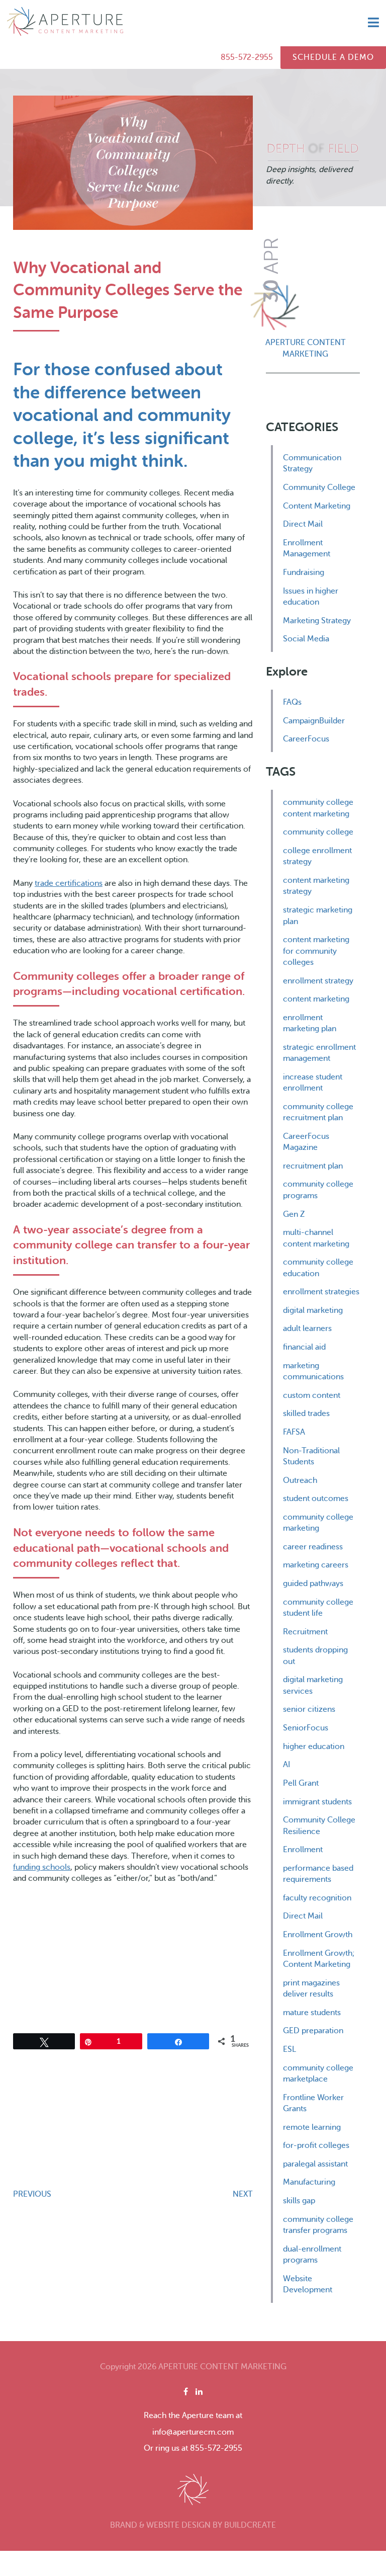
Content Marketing (317, 506)
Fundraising (304, 572)
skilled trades (306, 1414)
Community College (319, 487)
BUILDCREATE (250, 2525)
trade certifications (69, 883)
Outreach (300, 1480)
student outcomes (316, 1499)
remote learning (312, 2127)
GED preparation (313, 2031)
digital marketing (313, 1310)
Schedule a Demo (333, 57)
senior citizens (309, 1709)
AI (286, 1765)
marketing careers (316, 1565)
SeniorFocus (306, 1728)
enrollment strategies (321, 1292)
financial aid (304, 1347)
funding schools (42, 1867)
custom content (312, 1395)
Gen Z (294, 1214)
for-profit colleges (316, 2145)
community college (318, 832)
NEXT (243, 2194)
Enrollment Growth (318, 1935)
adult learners (307, 1328)
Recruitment (305, 1632)
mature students (312, 2013)
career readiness (313, 1547)
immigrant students (317, 1802)
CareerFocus (306, 739)
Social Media (306, 639)
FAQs (292, 702)
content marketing (316, 999)
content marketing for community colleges (316, 951)
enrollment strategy (318, 981)
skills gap (299, 2201)
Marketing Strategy (317, 621)
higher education (314, 1747)
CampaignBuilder (314, 721)
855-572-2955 (247, 57)
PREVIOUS (32, 2194)
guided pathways (313, 1584)
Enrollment (303, 1850)
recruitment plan (313, 1166)
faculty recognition (317, 1898)
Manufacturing (309, 2182)
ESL (289, 2049)
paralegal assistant (315, 2164)
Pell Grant (301, 1783)
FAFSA (294, 1432)
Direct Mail (303, 524)
